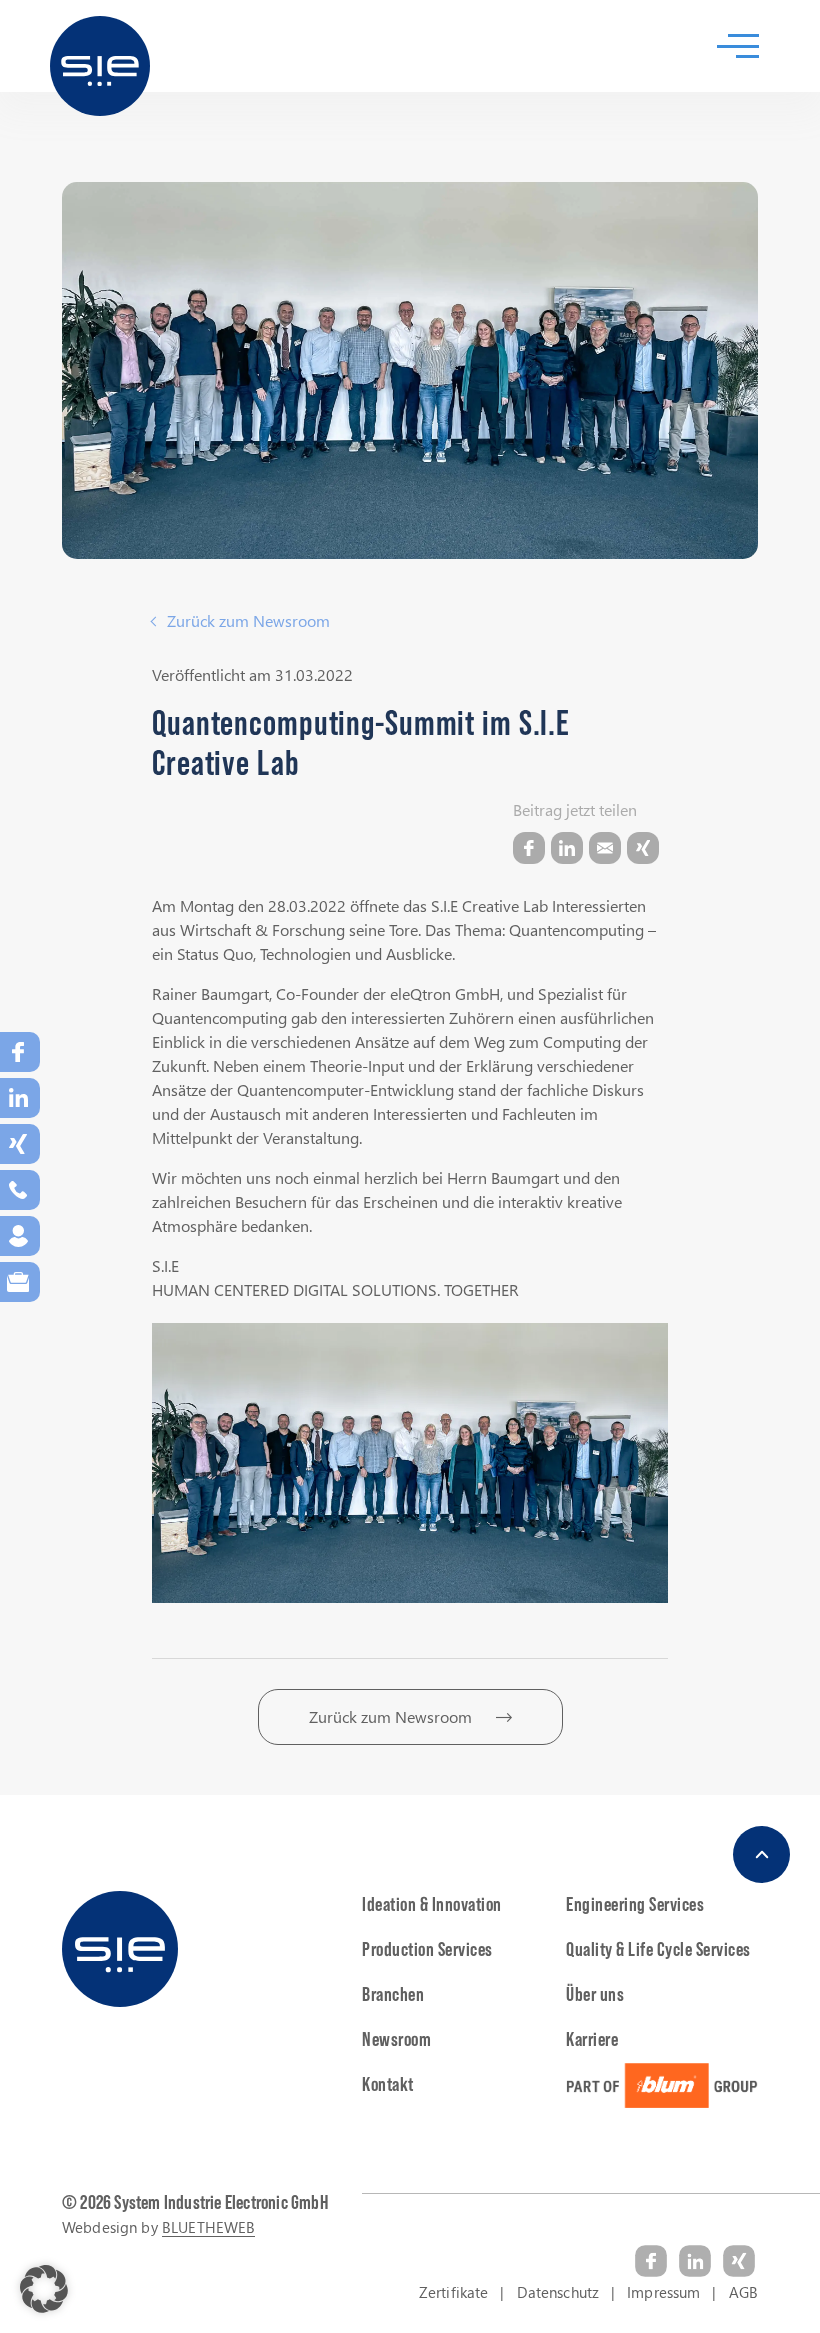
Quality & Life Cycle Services (658, 1949)
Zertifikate (454, 2292)
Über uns (595, 1994)
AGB (743, 2292)
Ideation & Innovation (432, 1904)
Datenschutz (558, 2292)
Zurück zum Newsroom (248, 620)
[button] (44, 2289)
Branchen (393, 1994)
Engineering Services (635, 1904)
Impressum (663, 2292)
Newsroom (396, 2039)
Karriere (592, 2039)
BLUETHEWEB (209, 2227)
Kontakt (388, 2084)
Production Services (427, 1949)
